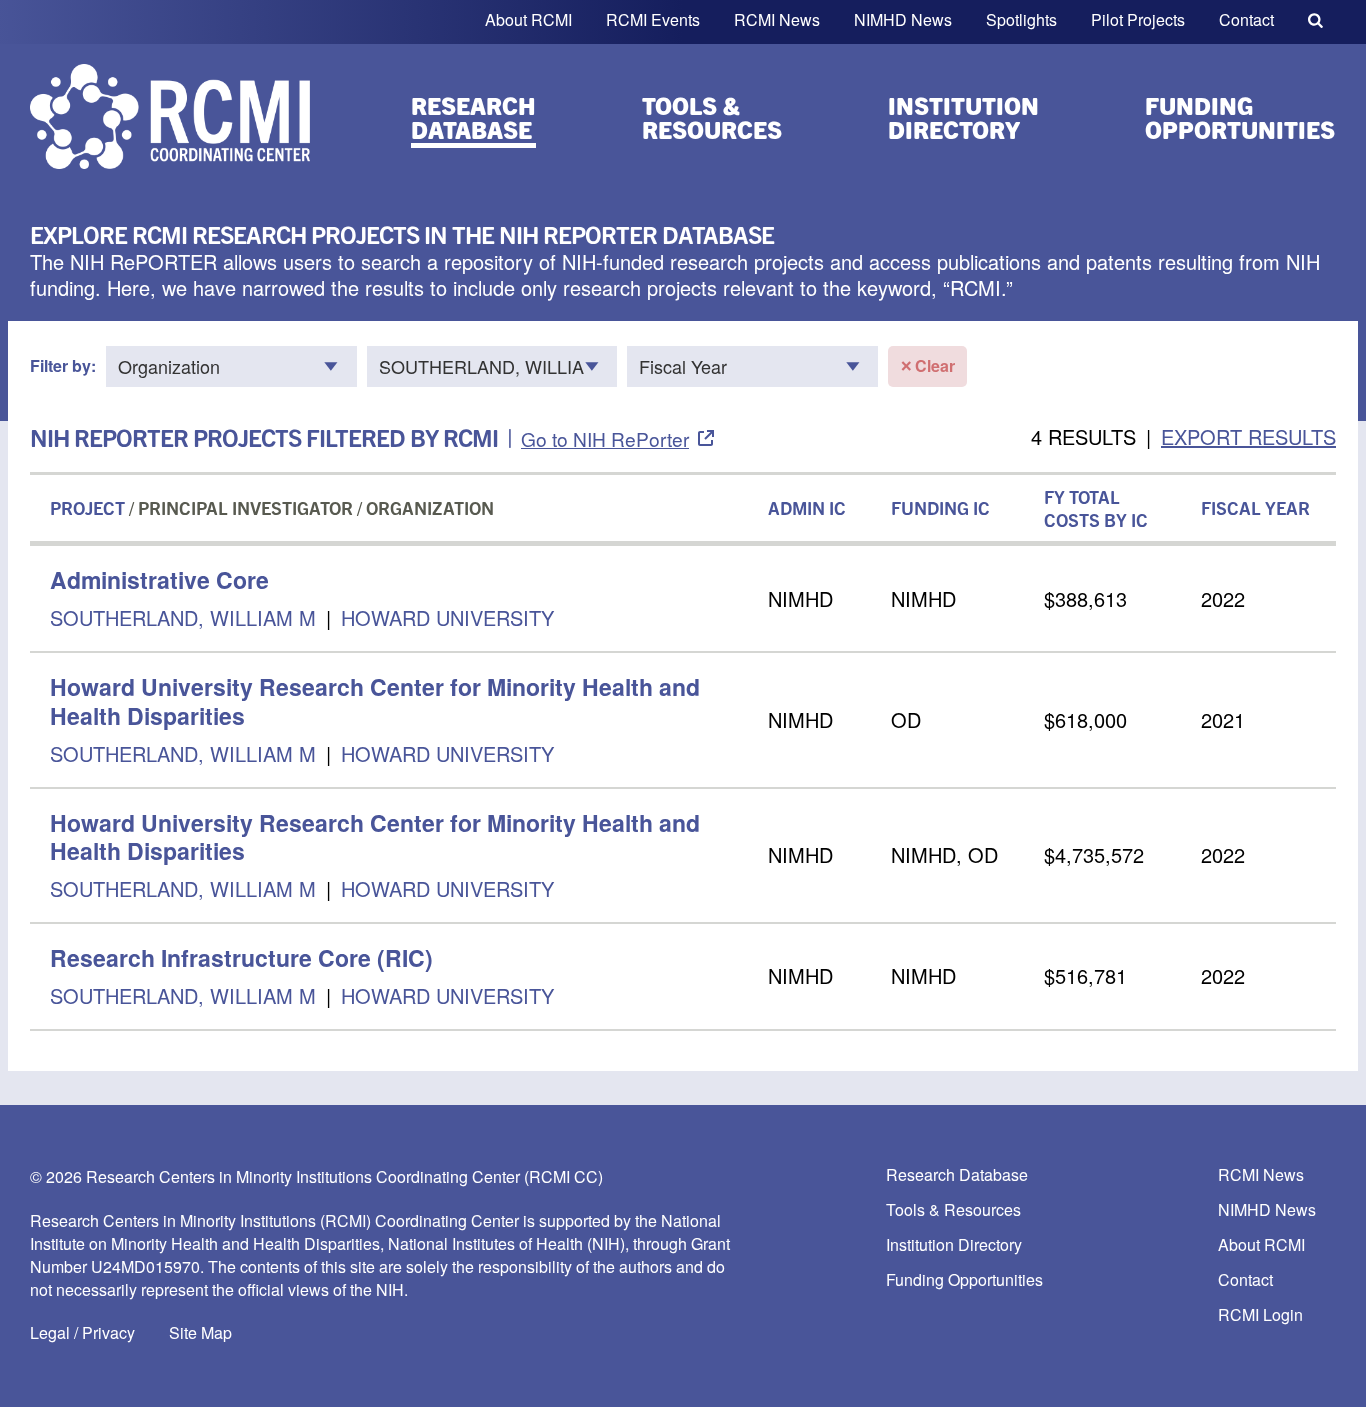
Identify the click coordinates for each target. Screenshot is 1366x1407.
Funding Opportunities (1240, 117)
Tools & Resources (712, 117)
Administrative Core (159, 579)
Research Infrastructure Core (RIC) (241, 957)
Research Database (473, 117)
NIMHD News (903, 19)
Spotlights (1021, 19)
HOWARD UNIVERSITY (447, 617)
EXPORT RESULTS (1248, 436)
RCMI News (777, 19)
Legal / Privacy (82, 1332)
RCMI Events (653, 19)
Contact (1246, 19)
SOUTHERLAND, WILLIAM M (183, 617)
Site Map (200, 1332)
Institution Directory (963, 117)
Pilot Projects (1138, 19)
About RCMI (528, 19)
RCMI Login (1260, 1315)
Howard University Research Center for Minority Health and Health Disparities (375, 701)
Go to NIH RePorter (605, 438)
